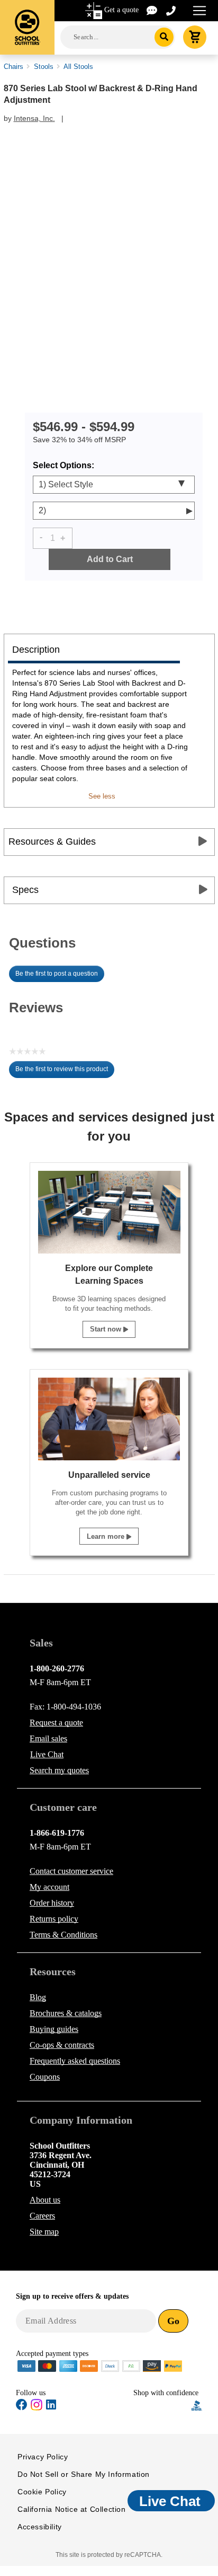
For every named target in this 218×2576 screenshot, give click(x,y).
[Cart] (195, 37)
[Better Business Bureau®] (197, 2405)
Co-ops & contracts (62, 2045)
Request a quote (56, 1723)
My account (49, 1887)
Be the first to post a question (57, 974)
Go (173, 2321)
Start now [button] (107, 1329)
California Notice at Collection (72, 2509)
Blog (38, 1997)
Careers (42, 2216)
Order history (52, 1903)
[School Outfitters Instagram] (37, 2408)
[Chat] (152, 10)
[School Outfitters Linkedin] (51, 2407)
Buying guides (54, 2029)
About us (45, 2200)
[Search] (164, 37)
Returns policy (54, 1919)
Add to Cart (110, 559)
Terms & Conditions (63, 1935)
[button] (162, 2406)
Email (48, 1738)
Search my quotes (59, 1770)
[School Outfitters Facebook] (22, 2407)
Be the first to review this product (65, 1072)
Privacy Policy (43, 2457)
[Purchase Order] (131, 2365)
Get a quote (121, 10)
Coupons (45, 2077)
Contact (71, 1871)
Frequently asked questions (75, 2061)
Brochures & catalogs (66, 2013)
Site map (44, 2232)
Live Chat (47, 1754)
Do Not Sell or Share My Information (84, 2474)
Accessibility (40, 2527)
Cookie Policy (42, 2492)
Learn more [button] (107, 1536)
